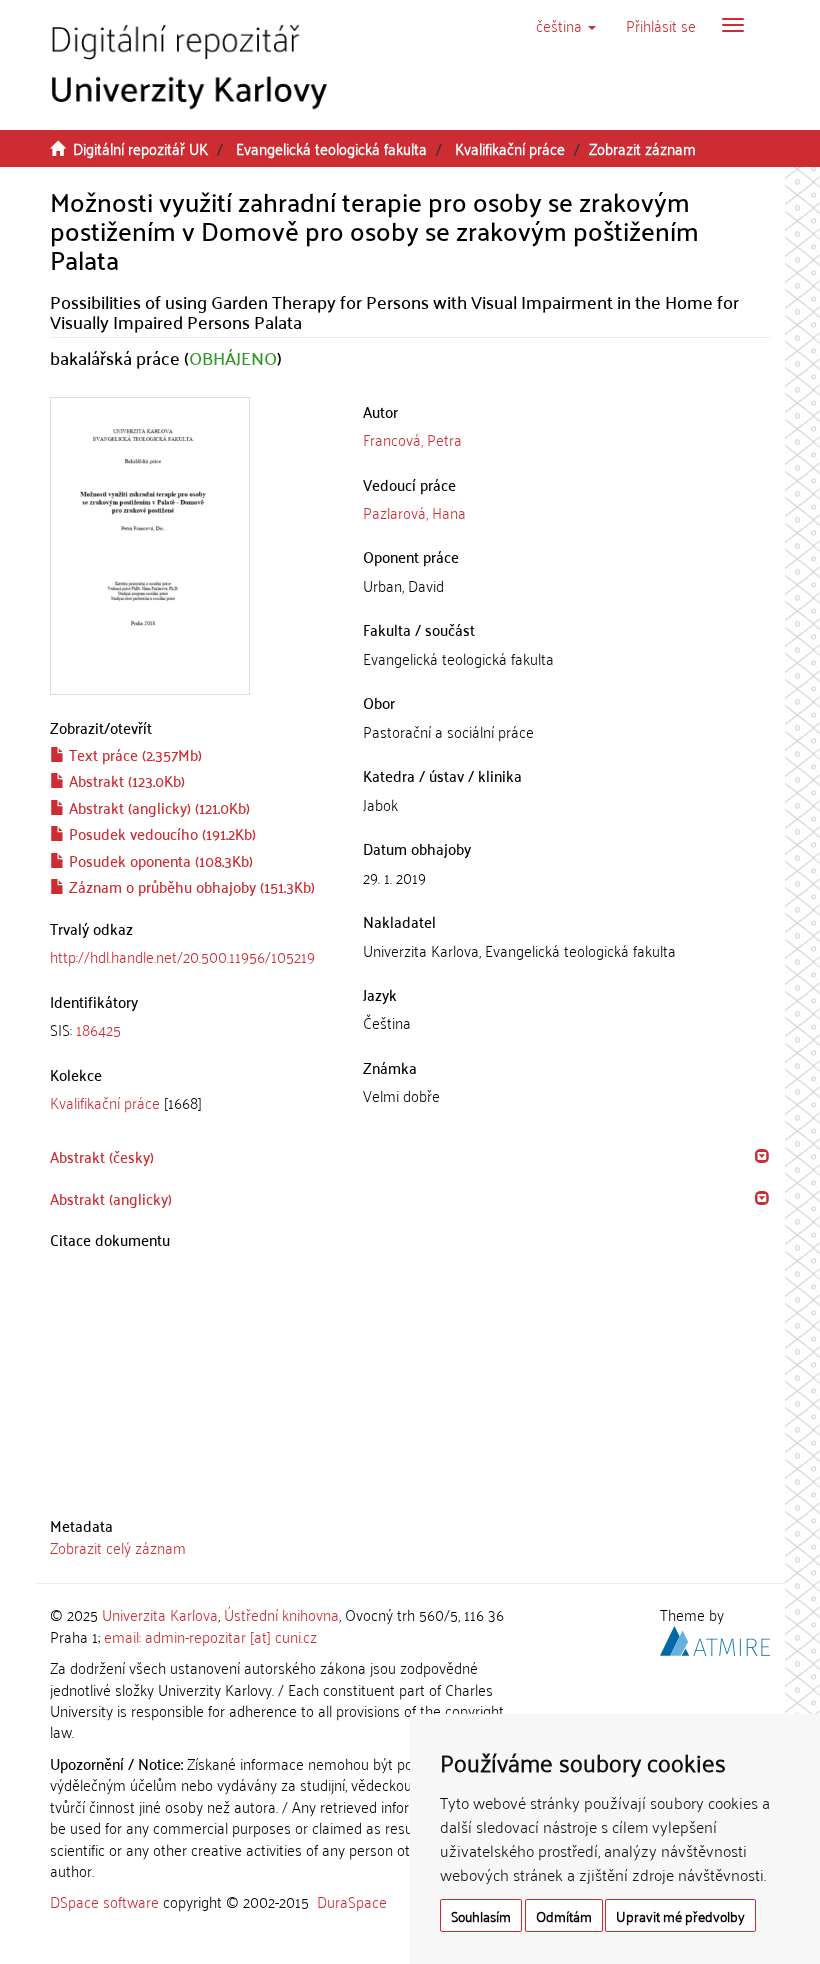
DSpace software (104, 1901)
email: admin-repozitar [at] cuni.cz (210, 1636)
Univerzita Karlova (160, 1614)
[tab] (191, 1029)
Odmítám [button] (564, 1915)
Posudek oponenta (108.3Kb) (159, 860)
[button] (566, 25)
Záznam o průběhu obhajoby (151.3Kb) (190, 886)
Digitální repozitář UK (140, 148)
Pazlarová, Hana (414, 512)
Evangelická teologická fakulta (331, 148)
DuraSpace (352, 1901)
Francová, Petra (412, 439)
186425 (98, 1029)
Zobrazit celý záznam (118, 1547)
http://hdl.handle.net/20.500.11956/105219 (182, 956)
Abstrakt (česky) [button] (102, 1156)
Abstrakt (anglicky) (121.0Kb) (157, 807)
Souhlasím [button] (481, 1915)
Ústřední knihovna (281, 1614)
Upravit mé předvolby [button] (680, 1915)
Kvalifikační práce (510, 148)
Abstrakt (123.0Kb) (125, 780)
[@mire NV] (715, 1637)
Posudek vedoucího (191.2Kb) (160, 833)
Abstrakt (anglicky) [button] (111, 1198)
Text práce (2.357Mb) (133, 754)
